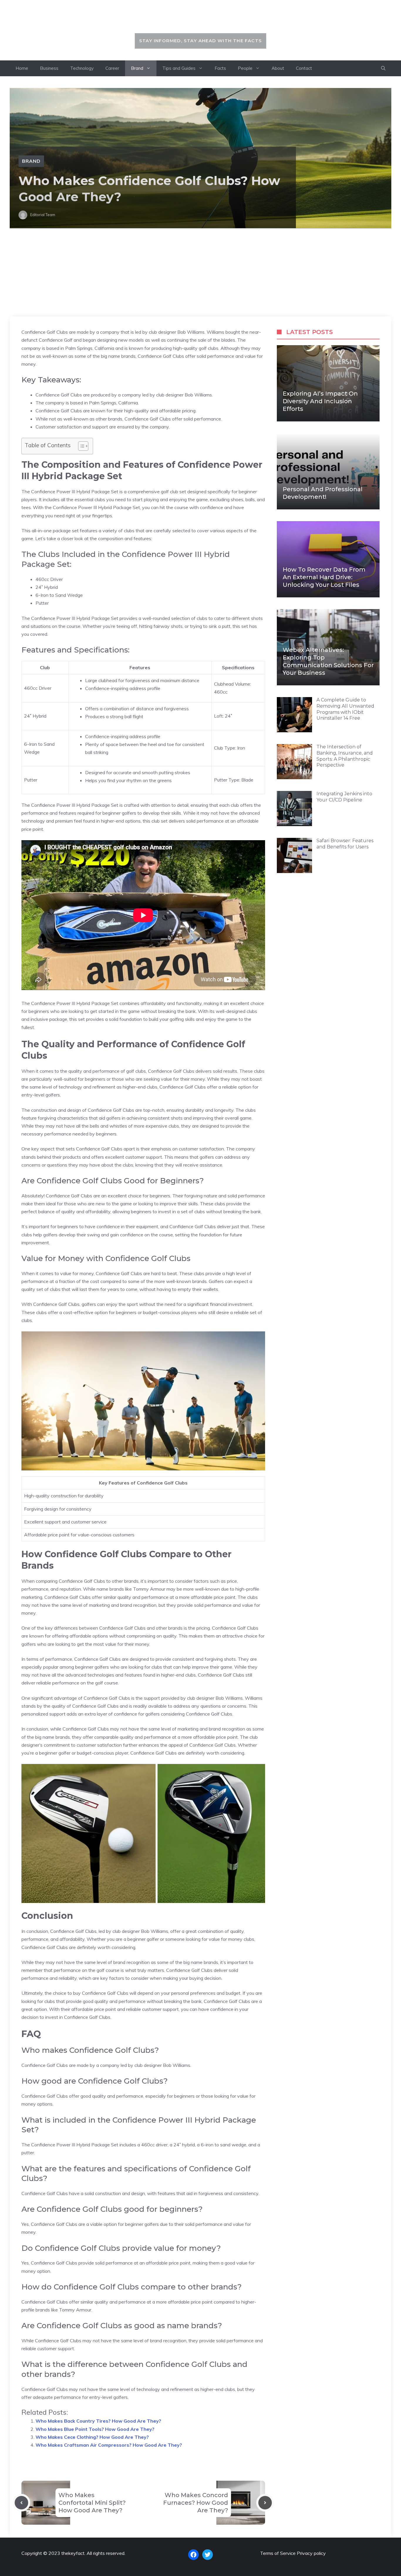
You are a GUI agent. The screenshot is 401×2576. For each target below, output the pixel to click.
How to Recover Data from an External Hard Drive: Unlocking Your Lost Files (324, 577)
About (278, 68)
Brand (137, 68)
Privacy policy (311, 2553)
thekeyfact (201, 20)
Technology (82, 68)
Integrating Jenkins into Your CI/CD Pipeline (344, 797)
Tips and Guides (179, 68)
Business (49, 68)
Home (22, 68)
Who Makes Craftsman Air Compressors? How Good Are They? (109, 2445)
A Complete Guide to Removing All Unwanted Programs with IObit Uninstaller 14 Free (345, 709)
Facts (220, 68)
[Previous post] (21, 2503)
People (245, 68)
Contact (304, 68)
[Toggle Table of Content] (80, 446)
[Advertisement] (201, 272)
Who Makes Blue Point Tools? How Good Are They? (95, 2429)
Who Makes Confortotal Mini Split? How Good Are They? (92, 2503)
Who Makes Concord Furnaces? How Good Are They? (196, 2503)
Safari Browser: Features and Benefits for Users (345, 844)
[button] (383, 68)
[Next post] (265, 2503)
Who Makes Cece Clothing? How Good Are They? (92, 2437)
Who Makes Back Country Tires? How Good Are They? (98, 2421)
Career (112, 68)
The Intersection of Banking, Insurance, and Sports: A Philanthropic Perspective (345, 756)
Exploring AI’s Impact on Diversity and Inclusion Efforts (320, 401)
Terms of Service (278, 2553)
